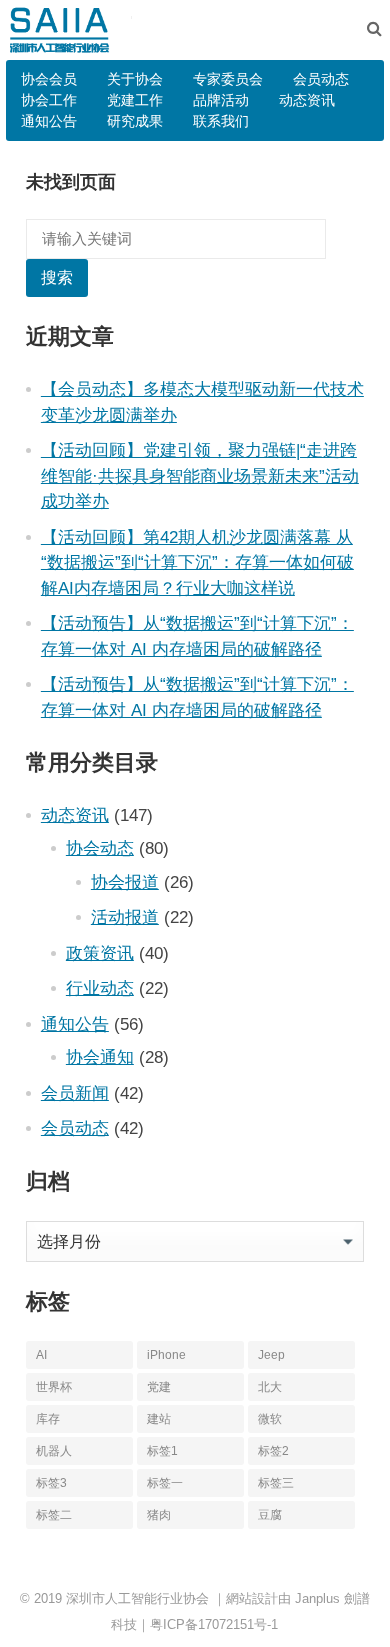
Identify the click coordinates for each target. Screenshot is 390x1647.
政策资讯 (100, 953)
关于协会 (135, 79)
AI (41, 1355)
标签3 (51, 1483)
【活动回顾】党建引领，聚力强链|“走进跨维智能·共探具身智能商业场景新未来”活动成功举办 (200, 475)
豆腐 (270, 1515)
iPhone (166, 1355)
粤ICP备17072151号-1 (214, 1624)
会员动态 (321, 79)
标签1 (162, 1451)
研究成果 (135, 121)
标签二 (54, 1515)
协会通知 (100, 1057)
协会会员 (49, 79)
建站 (159, 1419)
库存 (48, 1419)
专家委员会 (228, 79)
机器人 (54, 1451)
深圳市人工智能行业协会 (137, 1598)
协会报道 (125, 882)
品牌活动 (221, 100)
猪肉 (159, 1515)
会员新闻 (75, 1093)
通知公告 (49, 121)
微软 (270, 1419)
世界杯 (54, 1387)
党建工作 (135, 100)
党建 (159, 1387)
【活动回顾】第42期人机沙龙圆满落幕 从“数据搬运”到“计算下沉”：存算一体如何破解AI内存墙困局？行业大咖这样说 (197, 562)
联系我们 (221, 121)
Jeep (271, 1355)
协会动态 (100, 848)
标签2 (273, 1451)
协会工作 (49, 100)
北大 (270, 1387)
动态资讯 (307, 100)
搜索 (57, 277)
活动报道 (125, 917)
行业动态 (100, 988)
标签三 (276, 1483)
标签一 (165, 1483)
